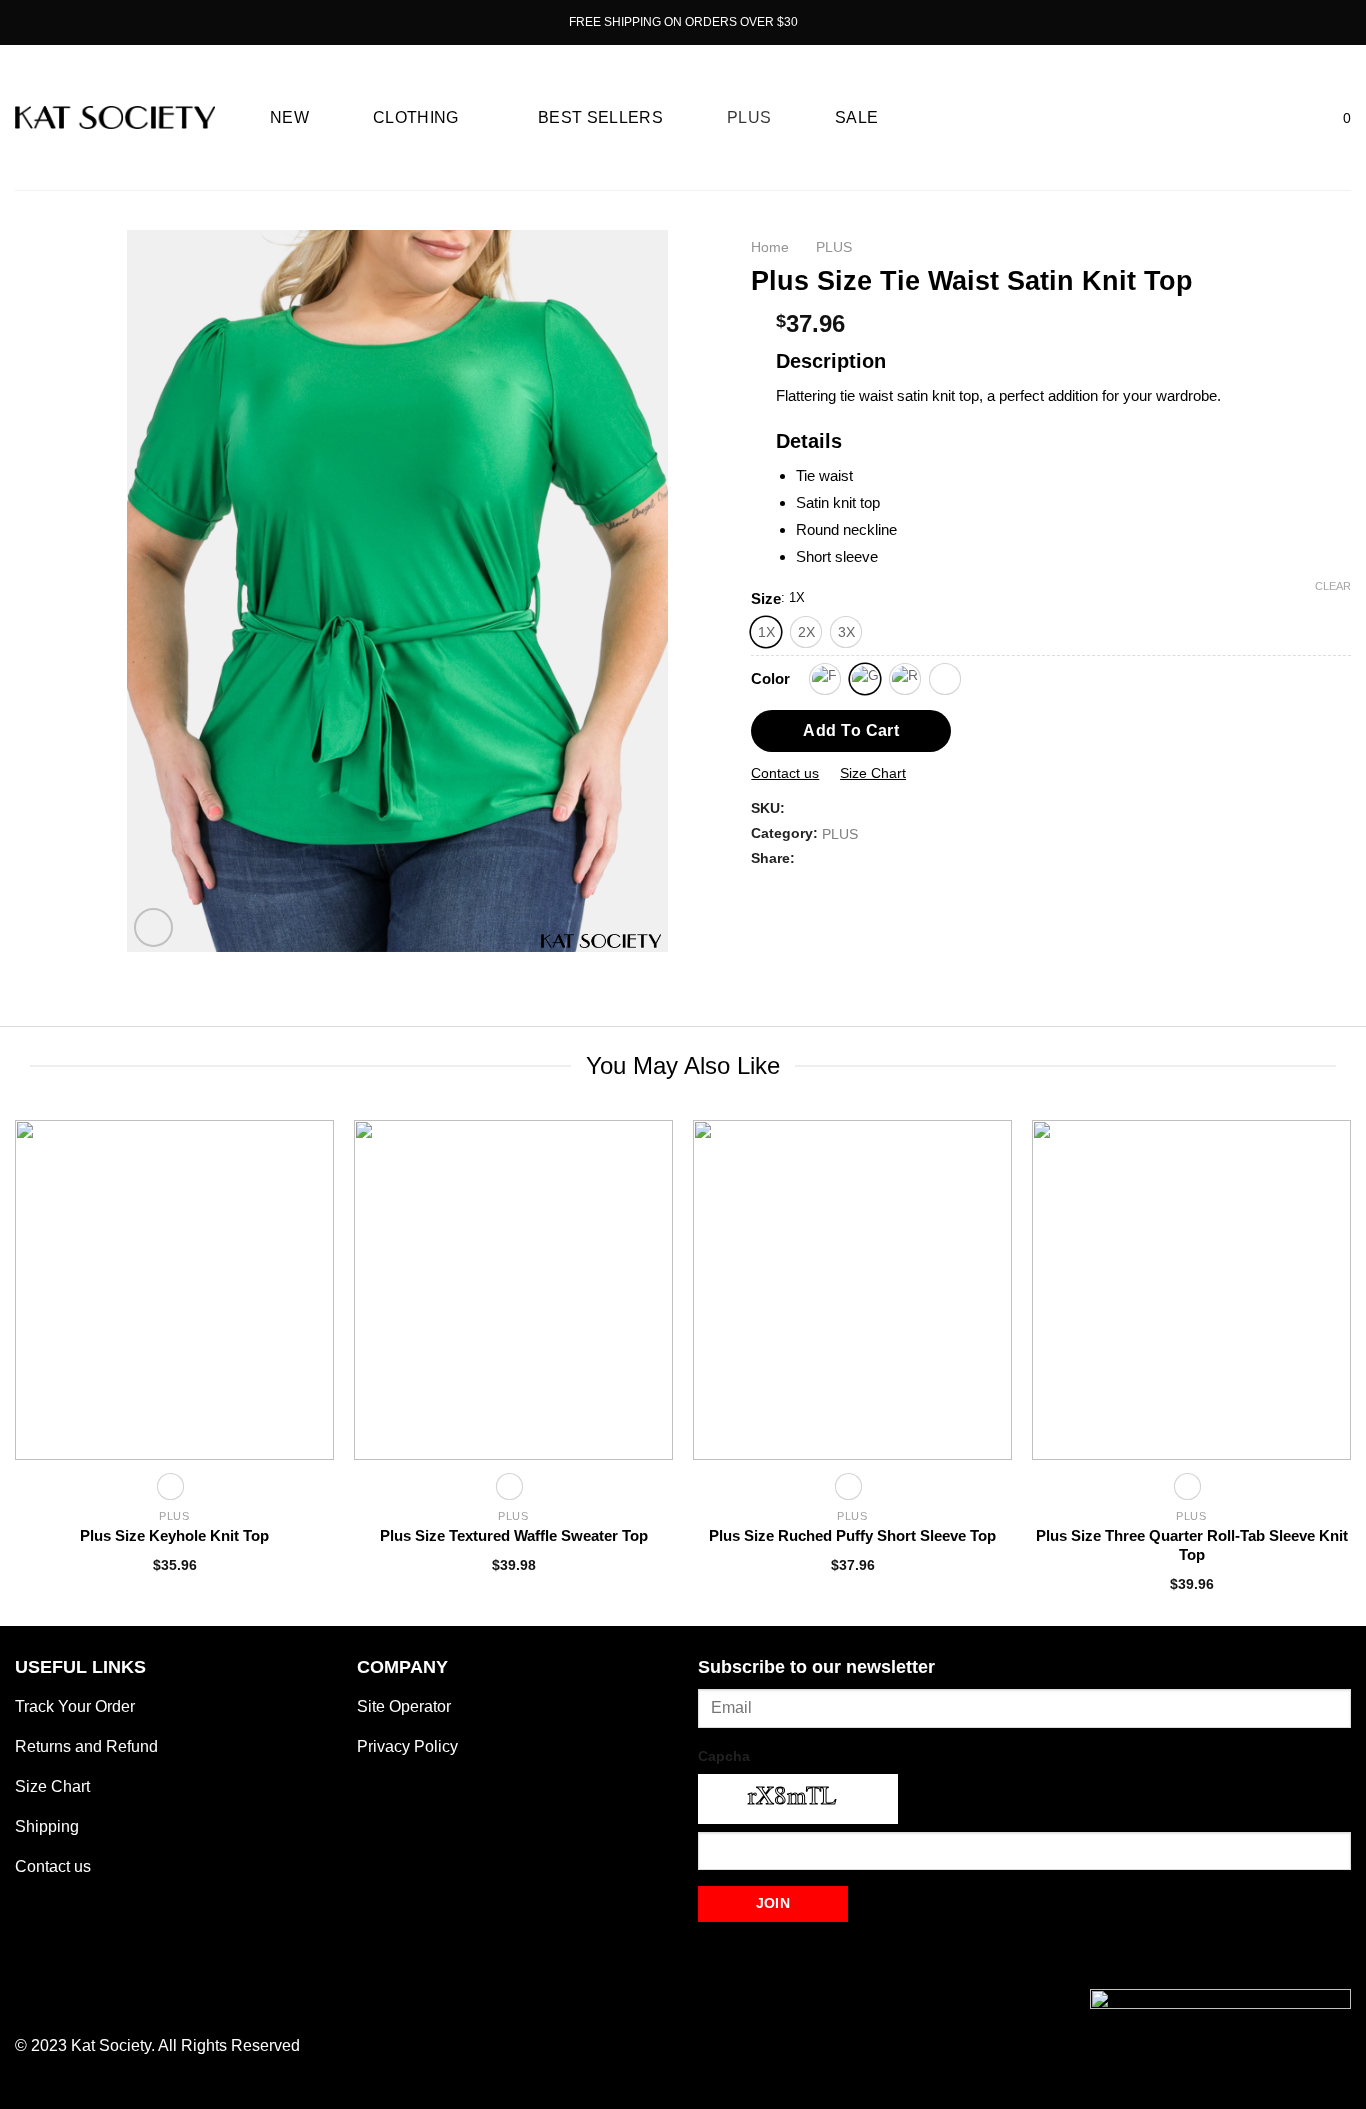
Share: (773, 858)
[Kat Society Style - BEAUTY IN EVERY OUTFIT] (115, 118)
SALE (856, 117)
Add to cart (851, 730)
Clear (1333, 586)
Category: (784, 833)
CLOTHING (416, 117)
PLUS (749, 117)
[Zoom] (153, 927)
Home (770, 247)
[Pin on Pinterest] (812, 889)
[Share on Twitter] (788, 889)
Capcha (724, 1756)
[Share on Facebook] (763, 889)
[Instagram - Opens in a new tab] (63, 22)
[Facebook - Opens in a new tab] (39, 22)
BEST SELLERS (600, 117)
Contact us (785, 773)
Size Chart (873, 773)
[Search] (1265, 118)
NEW (289, 117)
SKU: (768, 808)
